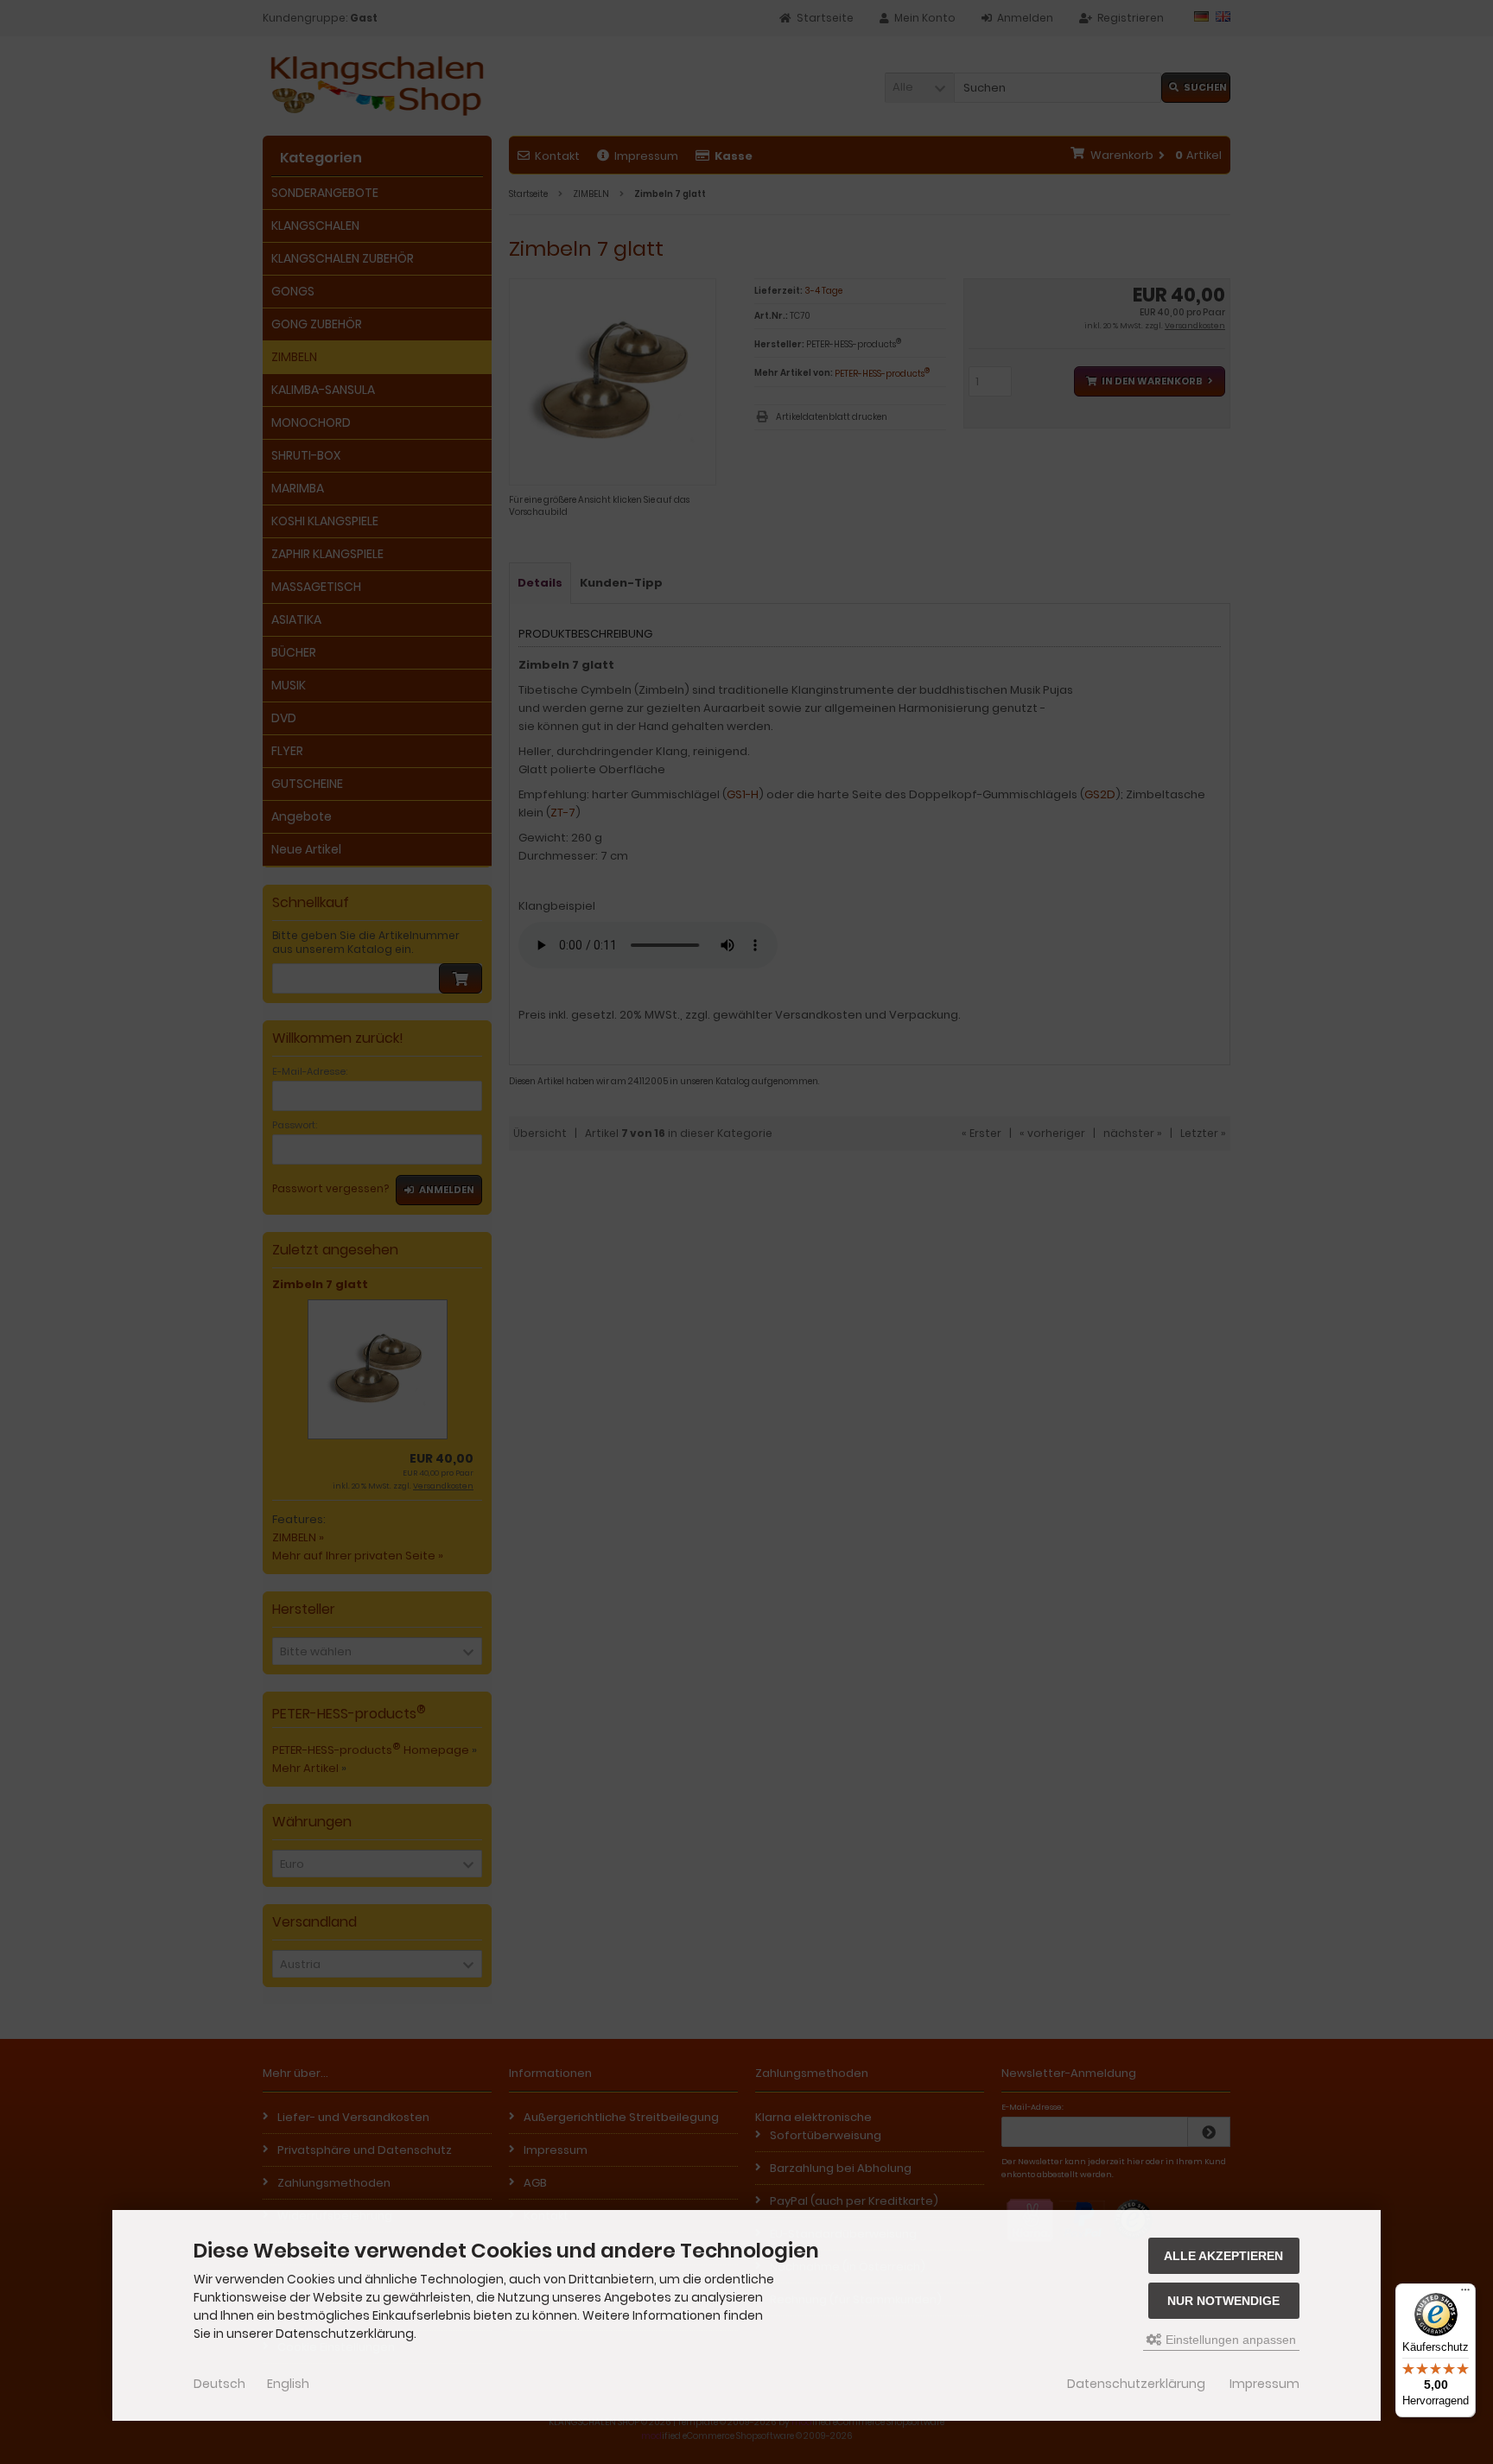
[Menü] (1465, 2294)
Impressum (1264, 2384)
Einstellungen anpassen (1229, 2340)
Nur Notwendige (1223, 2301)
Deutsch (219, 2384)
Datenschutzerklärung (1136, 2384)
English (288, 2384)
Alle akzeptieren (1223, 2256)
